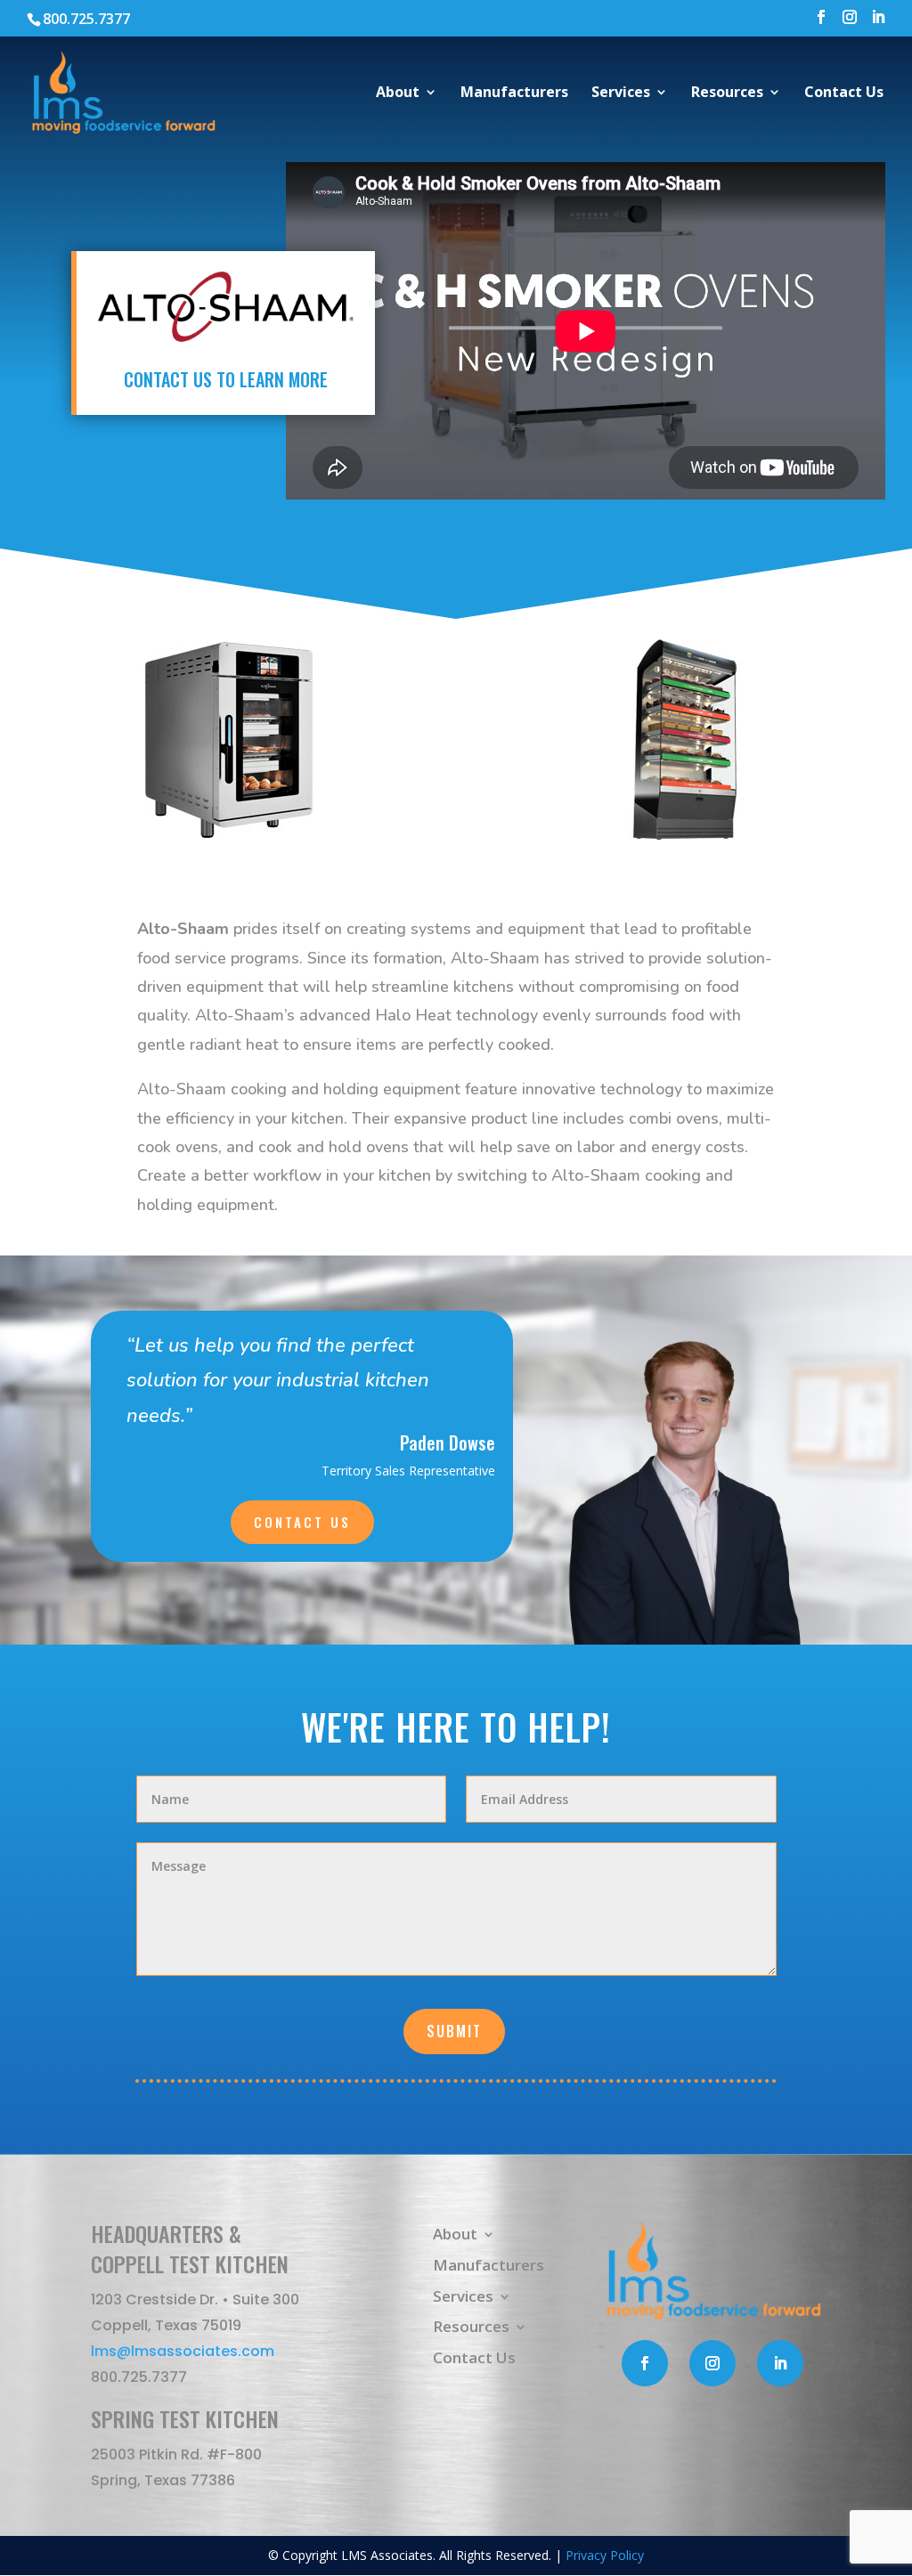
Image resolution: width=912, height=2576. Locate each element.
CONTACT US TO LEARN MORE (226, 379)
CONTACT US (302, 1522)
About (398, 93)
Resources (727, 93)
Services (621, 93)
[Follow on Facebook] (645, 2363)
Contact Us (844, 93)
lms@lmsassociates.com (183, 2351)
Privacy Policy (605, 2555)
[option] (228, 739)
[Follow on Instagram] (712, 2363)
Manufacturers (514, 93)
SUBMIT (454, 2031)
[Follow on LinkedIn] (780, 2363)
